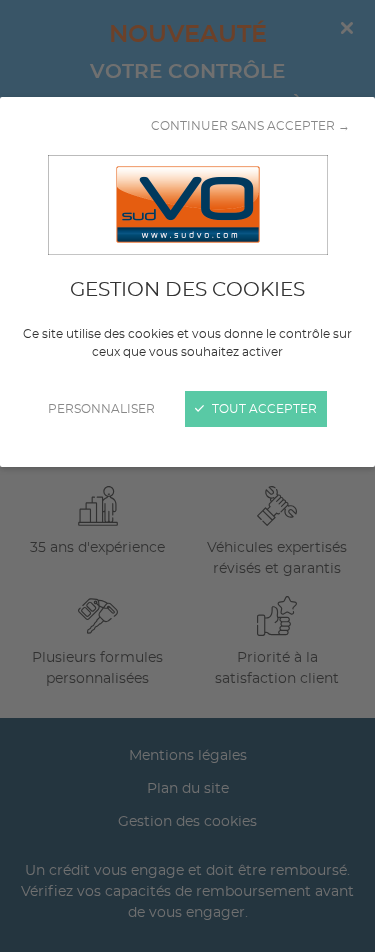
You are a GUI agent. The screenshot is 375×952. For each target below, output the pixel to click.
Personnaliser (101, 409)
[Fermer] (187, 476)
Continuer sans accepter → (250, 126)
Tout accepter (263, 409)
